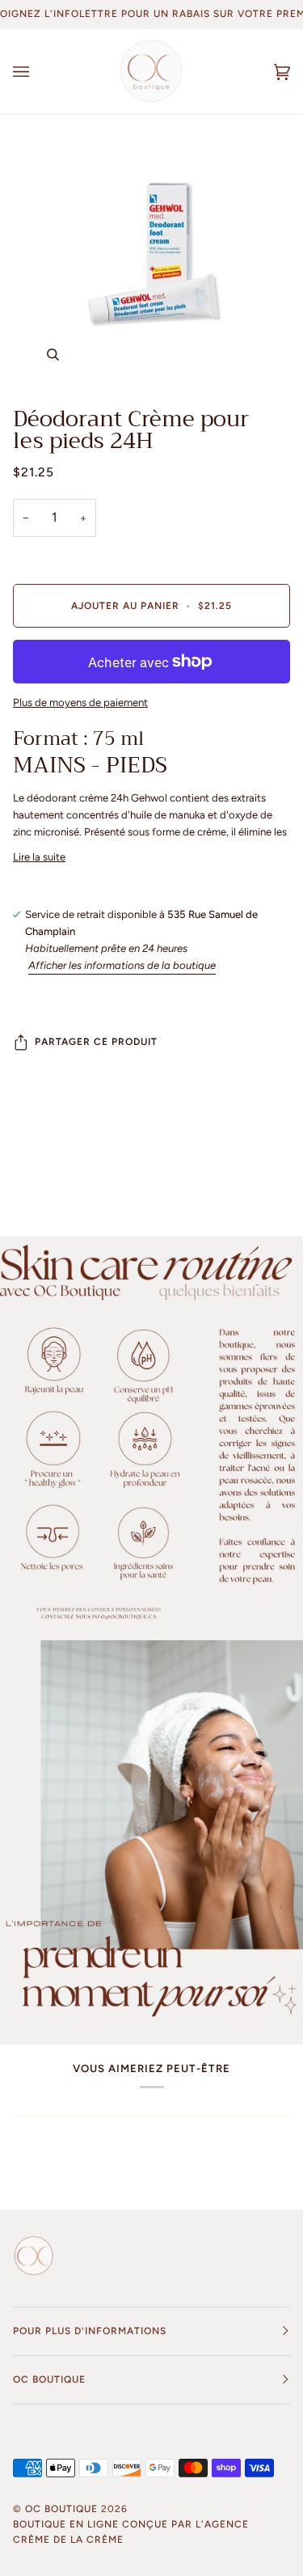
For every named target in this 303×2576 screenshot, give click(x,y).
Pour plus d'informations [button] (90, 2331)
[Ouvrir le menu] (37, 72)
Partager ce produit (96, 1042)
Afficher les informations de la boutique (122, 965)
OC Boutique (61, 2509)
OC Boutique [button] (49, 2379)
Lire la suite (39, 857)
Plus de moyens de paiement (80, 702)
